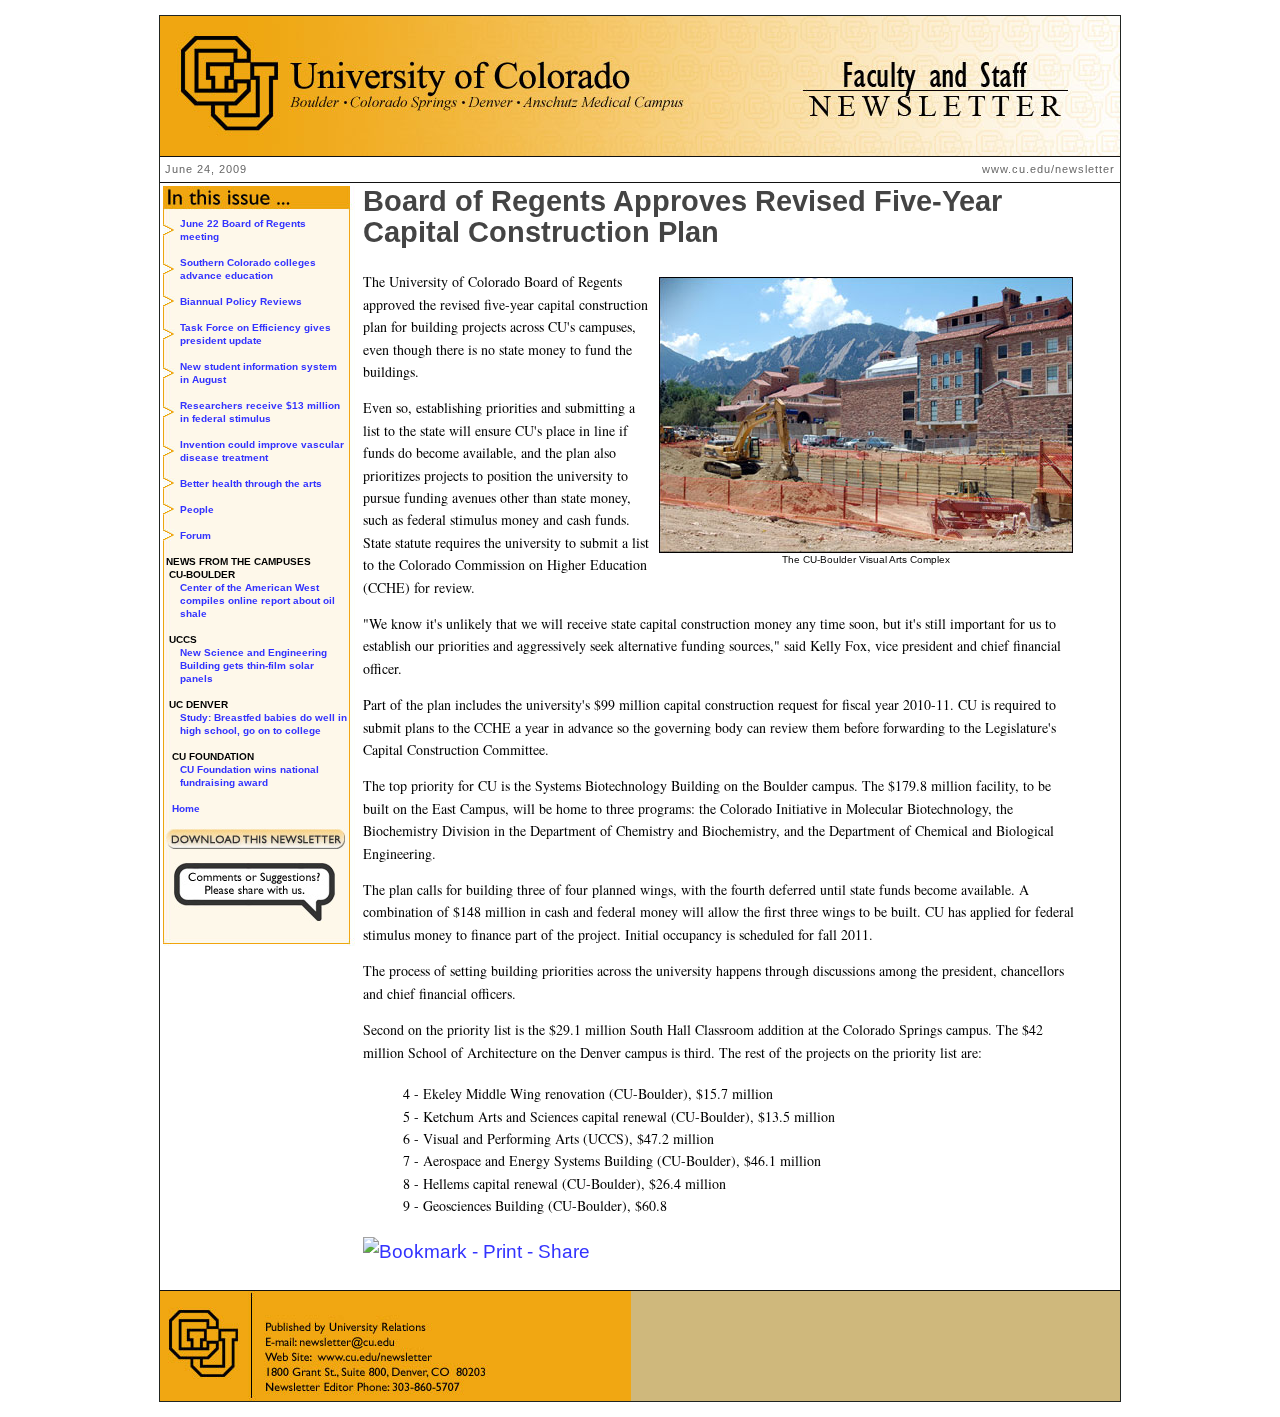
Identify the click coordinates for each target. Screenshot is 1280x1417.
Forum (195, 535)
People (197, 509)
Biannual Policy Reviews (241, 301)
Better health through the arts (251, 483)
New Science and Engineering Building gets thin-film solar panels (253, 665)
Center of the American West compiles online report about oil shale (257, 600)
